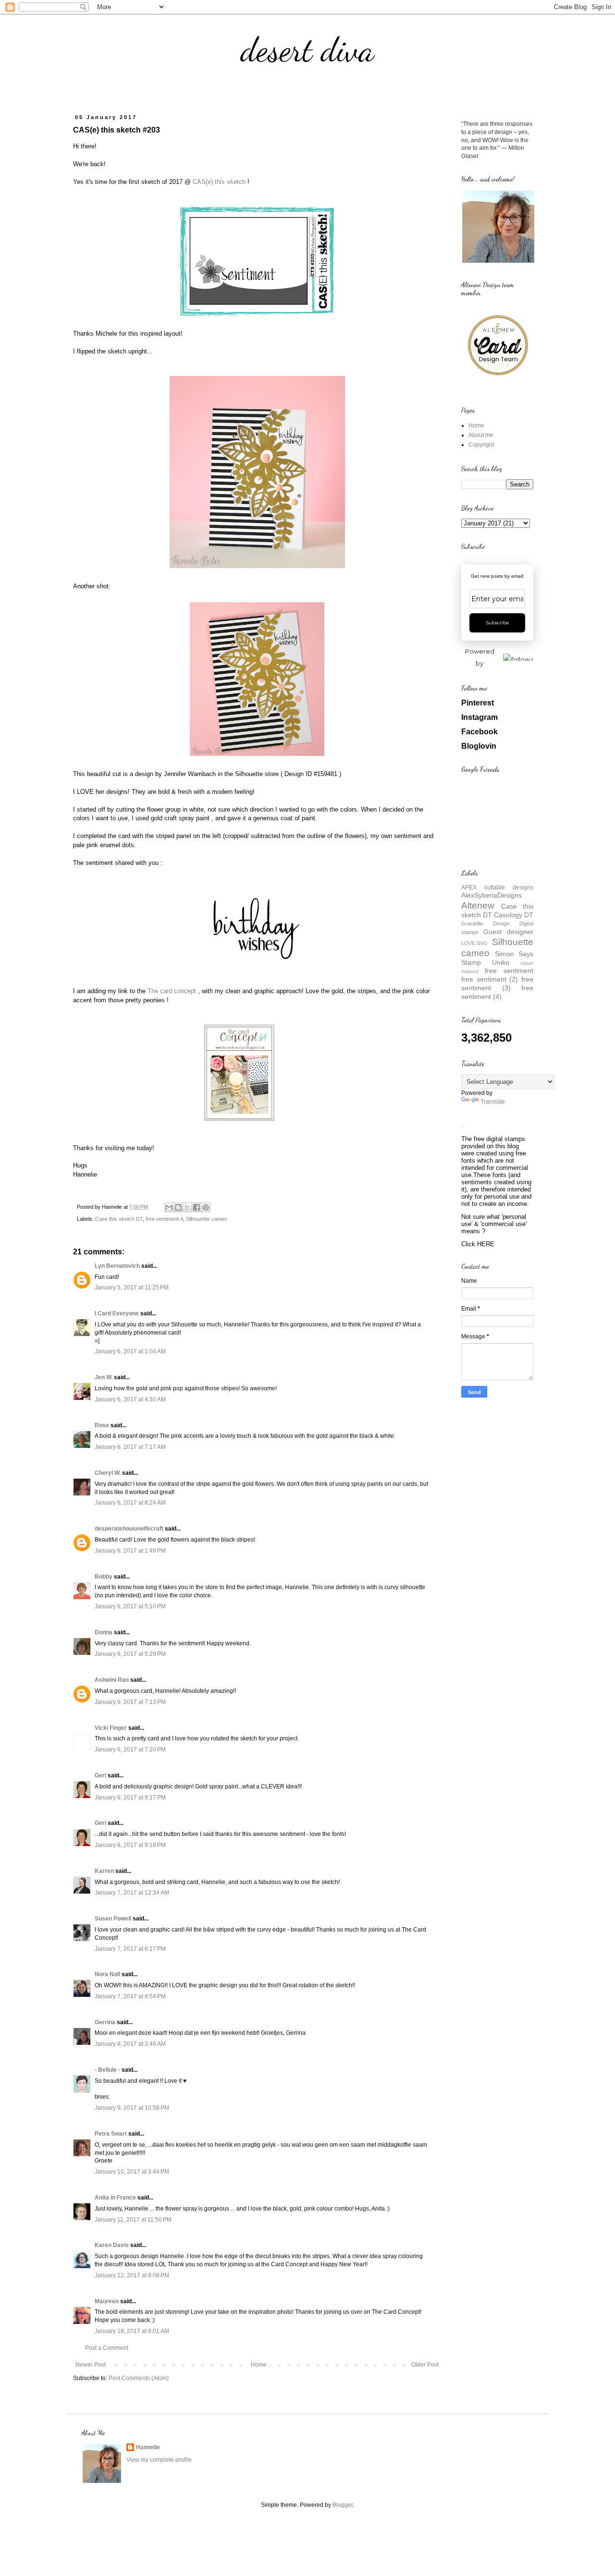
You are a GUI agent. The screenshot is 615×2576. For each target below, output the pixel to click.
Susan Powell (113, 1919)
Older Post (425, 2365)
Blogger (343, 2505)
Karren (104, 1871)
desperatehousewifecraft (129, 1529)
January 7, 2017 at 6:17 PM (130, 1949)
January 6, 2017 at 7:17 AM (130, 1447)
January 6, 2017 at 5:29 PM (130, 1654)
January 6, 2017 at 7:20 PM (130, 1750)
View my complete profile (159, 2460)
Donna (104, 1632)
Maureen (107, 2301)
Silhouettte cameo (207, 1219)
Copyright (481, 445)
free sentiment (509, 971)
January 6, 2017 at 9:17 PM (130, 1798)
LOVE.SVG (474, 943)
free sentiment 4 (164, 1219)
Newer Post (91, 2365)
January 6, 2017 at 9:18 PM (130, 1845)
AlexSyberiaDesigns (492, 895)
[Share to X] (187, 1207)
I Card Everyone (117, 1313)
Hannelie (148, 2447)
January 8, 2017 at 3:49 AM (130, 2044)
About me (481, 435)
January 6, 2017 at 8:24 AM (130, 1503)
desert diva (307, 50)
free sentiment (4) (497, 992)
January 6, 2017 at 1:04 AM (130, 1351)
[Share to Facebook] (197, 1207)
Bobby (104, 1577)
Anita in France (115, 2198)
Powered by (480, 657)
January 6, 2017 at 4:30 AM (130, 1399)
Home (259, 2365)
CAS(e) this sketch (219, 182)
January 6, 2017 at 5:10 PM (130, 1606)
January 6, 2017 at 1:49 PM (130, 1551)
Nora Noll (107, 1974)
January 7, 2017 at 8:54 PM (130, 1996)
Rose (102, 1425)
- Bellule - (107, 2070)
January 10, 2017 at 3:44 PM (132, 2172)
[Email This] (169, 1207)
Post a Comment (107, 2348)
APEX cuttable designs (497, 887)
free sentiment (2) (490, 979)
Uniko (501, 962)
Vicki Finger (111, 1728)
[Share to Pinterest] (206, 1207)
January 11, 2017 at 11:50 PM (133, 2220)
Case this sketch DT (119, 1219)
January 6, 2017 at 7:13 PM (130, 1702)
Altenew (478, 905)
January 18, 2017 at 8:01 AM (132, 2331)
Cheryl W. (108, 1473)
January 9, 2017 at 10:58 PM (132, 2108)
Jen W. (104, 1377)
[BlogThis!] (178, 1207)
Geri (100, 1775)
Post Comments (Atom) (139, 2378)
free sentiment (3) (497, 984)
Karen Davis (112, 2245)
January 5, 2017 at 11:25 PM (132, 1288)
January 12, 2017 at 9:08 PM (132, 2275)
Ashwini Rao (112, 1680)
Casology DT (514, 915)
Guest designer (508, 932)
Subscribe (498, 623)
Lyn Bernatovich (117, 1266)
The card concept (172, 991)
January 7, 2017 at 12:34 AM (132, 1893)
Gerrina (105, 2022)
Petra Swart (111, 2134)
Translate (493, 1102)
